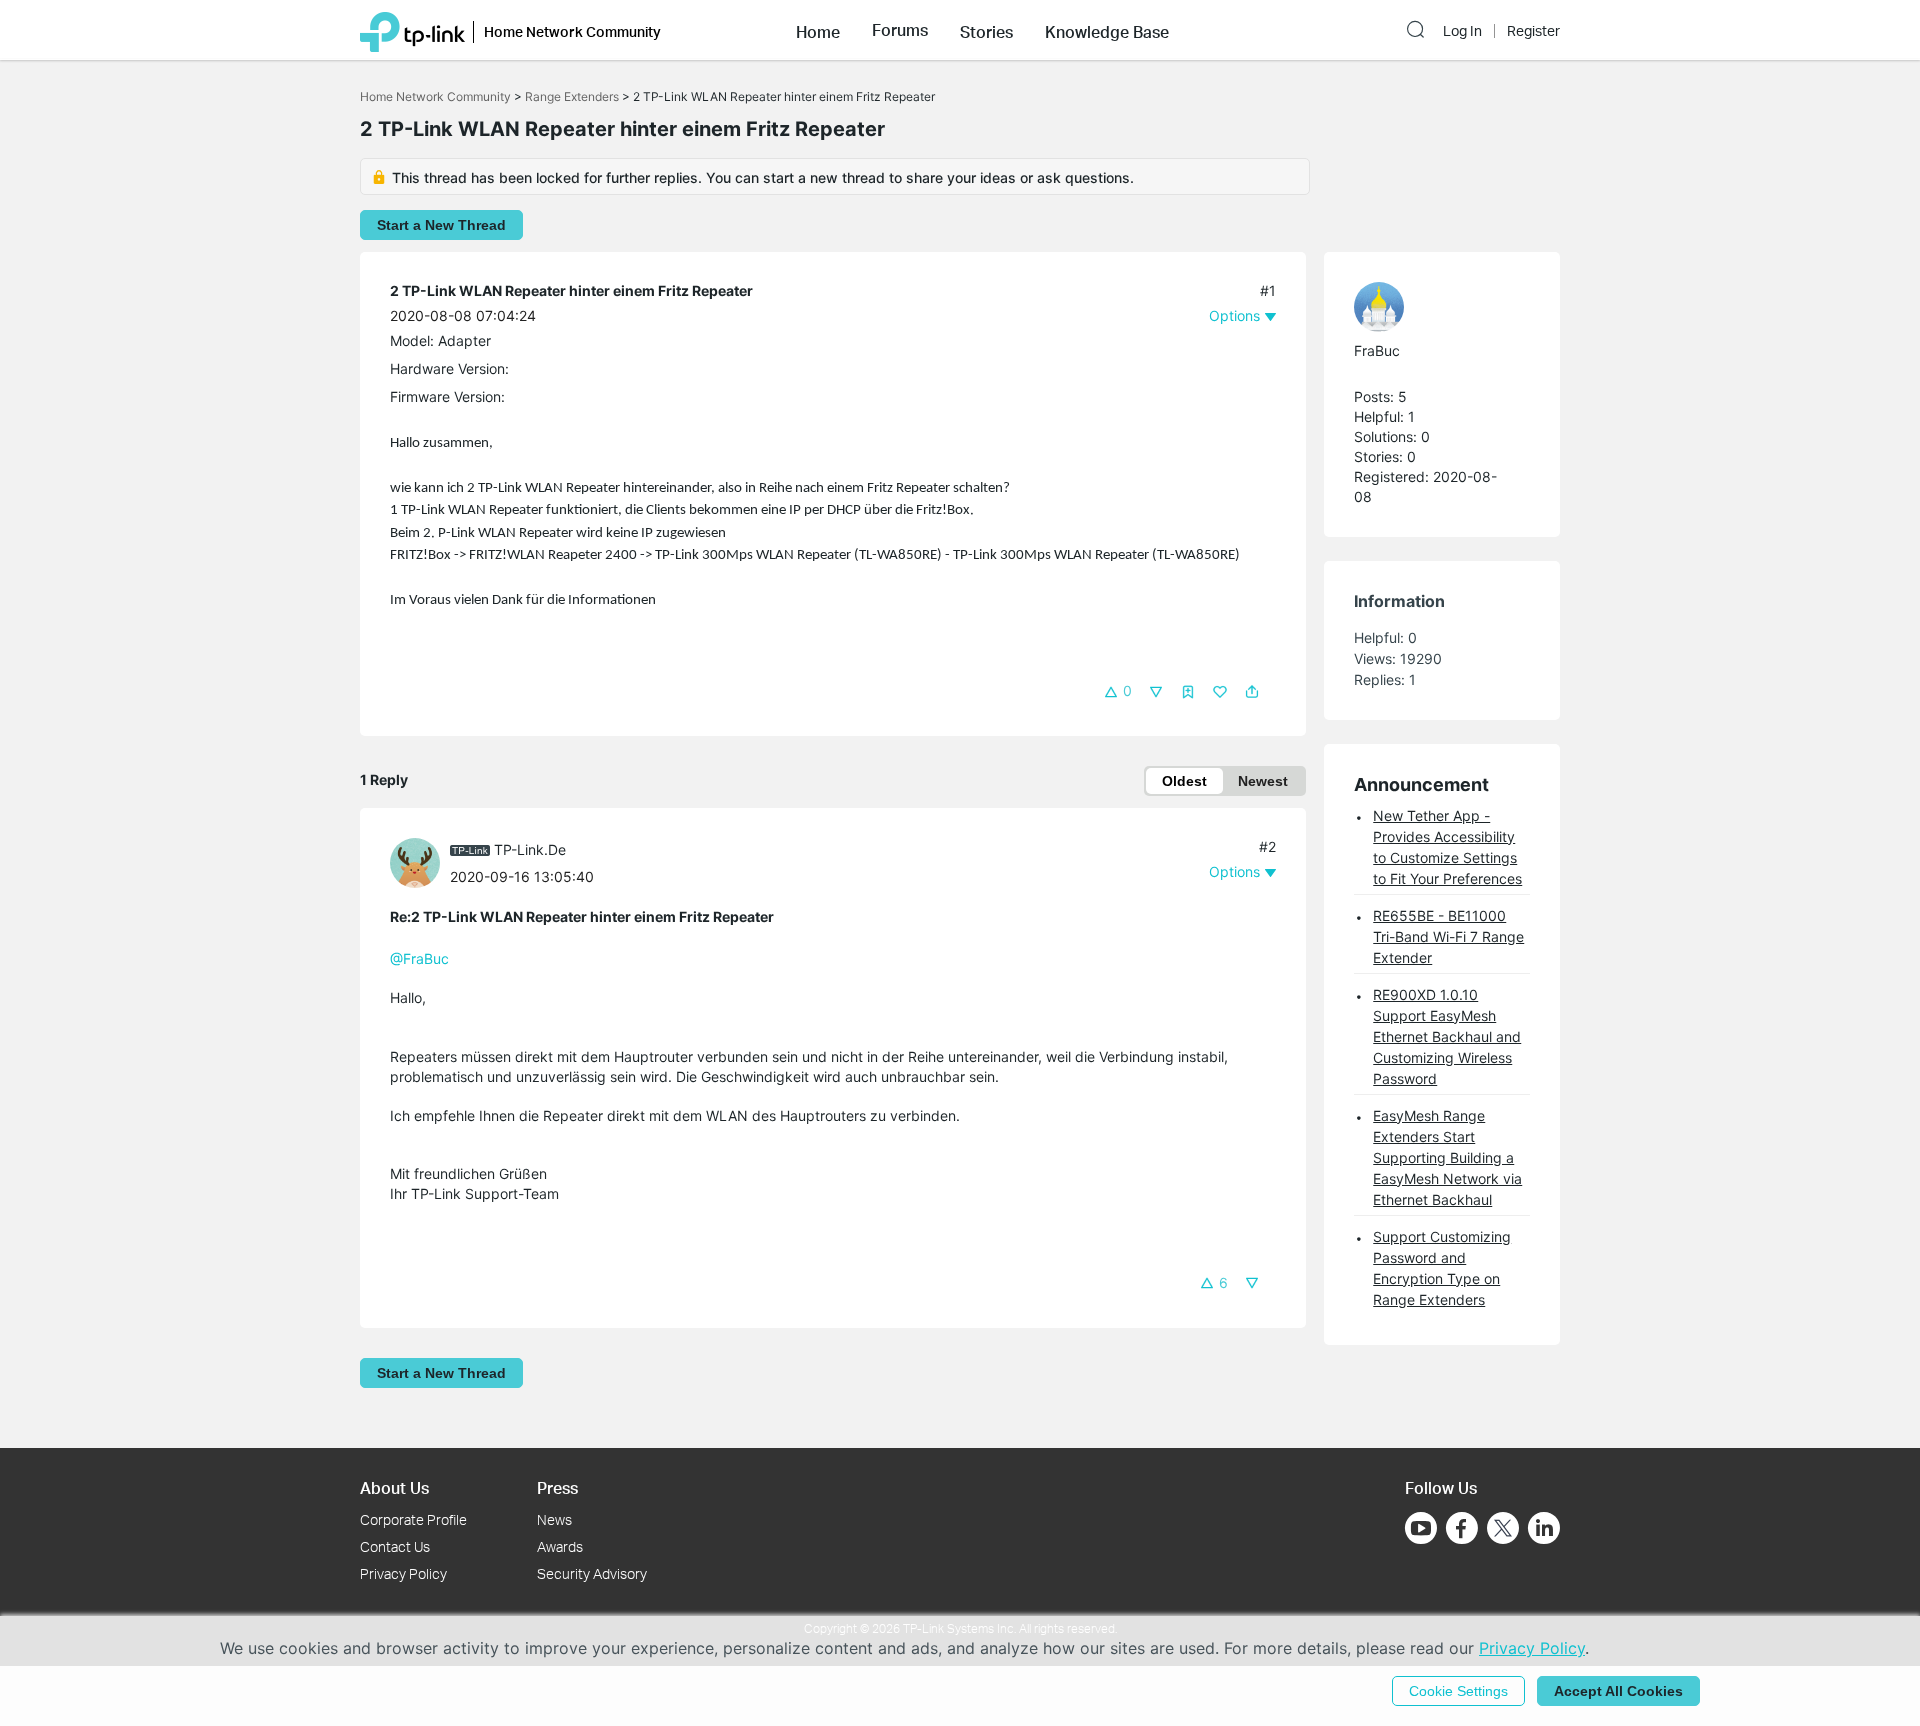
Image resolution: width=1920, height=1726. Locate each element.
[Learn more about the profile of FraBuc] (1432, 307)
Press (557, 1487)
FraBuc (1377, 350)
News (554, 1519)
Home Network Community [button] (572, 31)
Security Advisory (592, 1573)
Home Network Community (435, 96)
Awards (560, 1546)
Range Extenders (572, 96)
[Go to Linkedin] (1544, 1528)
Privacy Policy (403, 1573)
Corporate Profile (413, 1519)
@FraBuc (419, 958)
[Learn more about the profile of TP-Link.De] (420, 861)
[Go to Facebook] (1462, 1528)
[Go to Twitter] (1503, 1530)
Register (1533, 31)
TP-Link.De (530, 849)
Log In (1462, 31)
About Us (394, 1487)
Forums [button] (900, 30)
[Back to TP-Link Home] (412, 30)
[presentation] (415, 863)
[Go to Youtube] (1421, 1528)
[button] (818, 30)
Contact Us (395, 1546)
